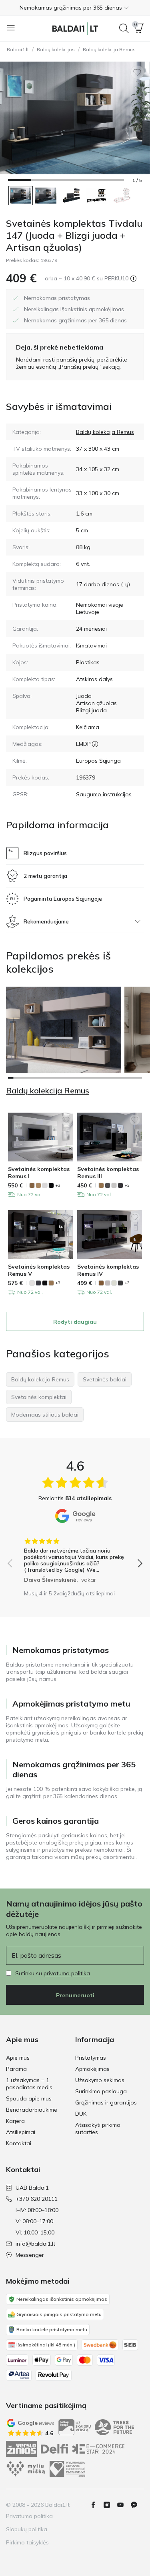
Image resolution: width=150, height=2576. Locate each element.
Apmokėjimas (92, 2069)
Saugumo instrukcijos (104, 794)
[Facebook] (96, 2505)
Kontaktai (19, 2143)
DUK (81, 2114)
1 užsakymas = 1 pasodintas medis (29, 2084)
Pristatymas (91, 2058)
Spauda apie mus (29, 2098)
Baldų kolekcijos (56, 49)
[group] (75, 1558)
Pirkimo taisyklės (27, 2542)
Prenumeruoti (75, 1995)
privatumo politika (67, 1973)
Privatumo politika (29, 2516)
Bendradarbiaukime (32, 2110)
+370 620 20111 (37, 2199)
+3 (58, 1185)
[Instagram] (110, 2505)
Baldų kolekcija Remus (109, 49)
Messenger (30, 2255)
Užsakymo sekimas (100, 2080)
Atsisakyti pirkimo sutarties (98, 2128)
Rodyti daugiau (75, 1322)
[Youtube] (124, 2505)
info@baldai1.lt (35, 2244)
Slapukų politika (27, 2529)
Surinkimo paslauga (101, 2091)
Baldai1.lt (18, 49)
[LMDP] (95, 744)
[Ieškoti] (124, 28)
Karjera (15, 2121)
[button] (75, 8)
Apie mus (18, 2058)
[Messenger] (137, 2505)
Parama (16, 2069)
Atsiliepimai (21, 2132)
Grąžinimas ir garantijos (106, 2102)
